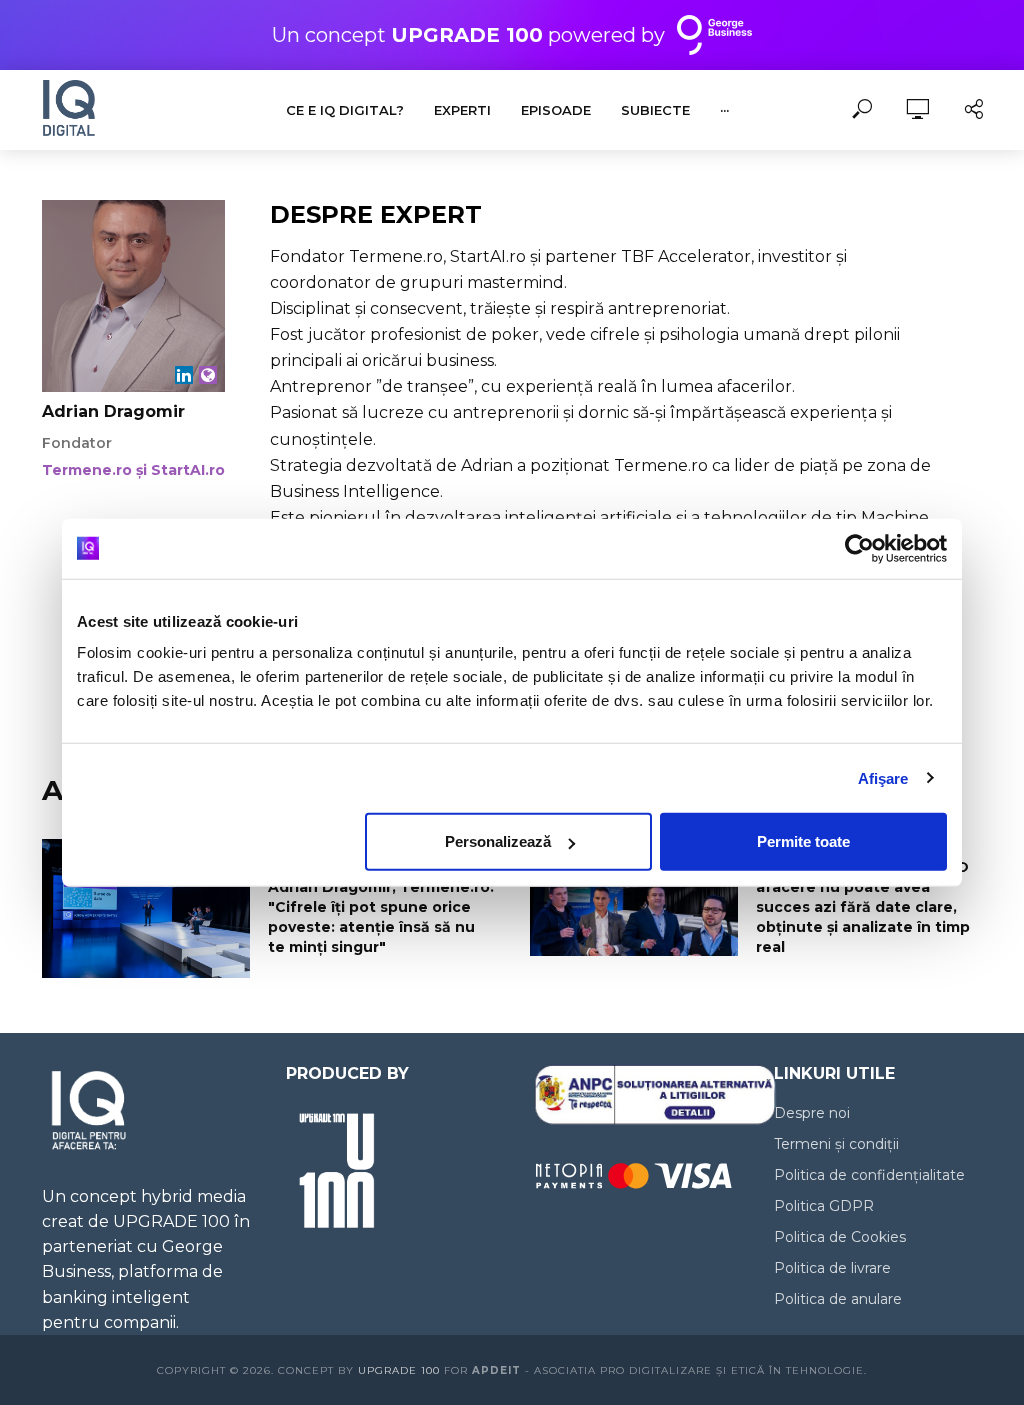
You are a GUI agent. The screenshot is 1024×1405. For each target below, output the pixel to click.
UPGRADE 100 (399, 1370)
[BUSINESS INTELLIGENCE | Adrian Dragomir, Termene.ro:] (146, 908)
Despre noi (812, 1113)
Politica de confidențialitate (869, 1175)
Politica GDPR (824, 1206)
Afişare (883, 777)
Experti (462, 110)
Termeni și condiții (836, 1144)
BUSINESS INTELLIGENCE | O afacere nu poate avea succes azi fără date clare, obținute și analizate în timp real (863, 907)
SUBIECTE (655, 110)
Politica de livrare (832, 1268)
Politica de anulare (838, 1299)
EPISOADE (556, 110)
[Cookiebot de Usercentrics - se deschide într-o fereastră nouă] (859, 548)
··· (724, 110)
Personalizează (498, 841)
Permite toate (803, 841)
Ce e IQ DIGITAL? (345, 110)
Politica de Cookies (840, 1237)
